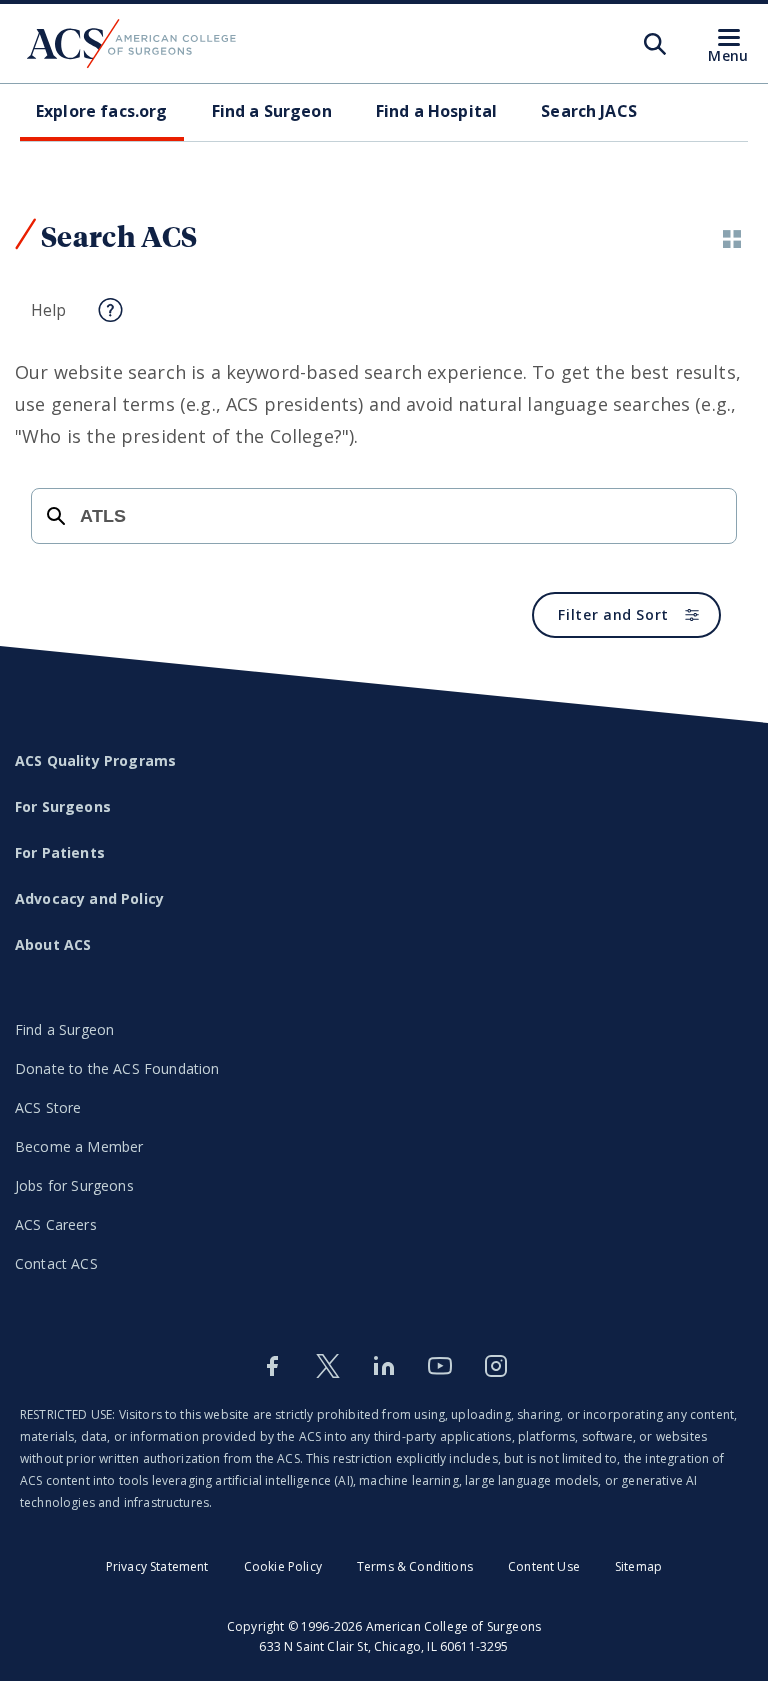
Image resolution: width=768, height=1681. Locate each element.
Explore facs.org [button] (102, 111)
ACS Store (48, 1107)
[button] (732, 239)
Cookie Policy (283, 1566)
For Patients (60, 852)
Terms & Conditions (415, 1566)
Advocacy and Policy (89, 898)
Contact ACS (56, 1263)
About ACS (53, 944)
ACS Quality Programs (95, 760)
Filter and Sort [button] (613, 614)
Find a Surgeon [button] (272, 111)
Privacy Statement (157, 1566)
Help (49, 310)
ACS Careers (56, 1224)
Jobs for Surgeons (74, 1185)
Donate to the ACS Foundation (117, 1068)
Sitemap (638, 1566)
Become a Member (79, 1146)
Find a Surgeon (64, 1029)
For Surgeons (63, 806)
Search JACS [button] (589, 111)
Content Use (544, 1566)
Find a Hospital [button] (436, 111)
